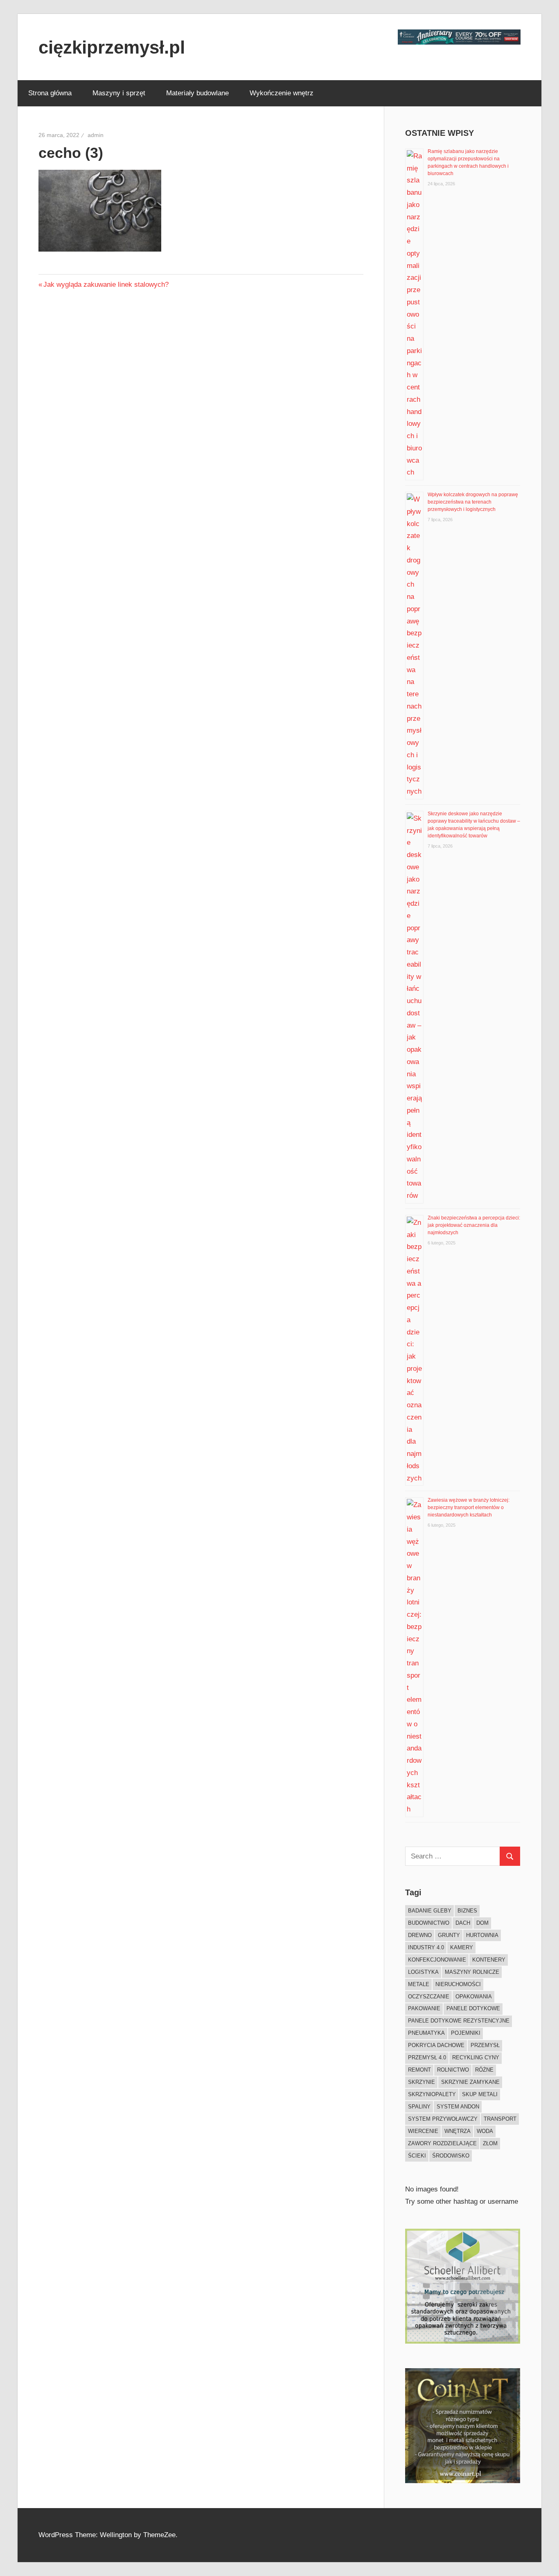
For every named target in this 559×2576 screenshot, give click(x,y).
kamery (462, 1947)
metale (419, 1984)
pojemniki (466, 2033)
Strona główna (50, 93)
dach (463, 1923)
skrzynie (422, 2082)
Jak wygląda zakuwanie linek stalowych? (106, 285)
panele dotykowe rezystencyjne (459, 2021)
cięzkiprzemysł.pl (112, 47)
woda (485, 2131)
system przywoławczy (443, 2119)
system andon (458, 2107)
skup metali (480, 2094)
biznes (467, 1911)
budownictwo (429, 1923)
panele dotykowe (473, 2008)
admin (96, 135)
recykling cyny (476, 2057)
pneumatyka (426, 2033)
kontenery (489, 1960)
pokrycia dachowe (436, 2045)
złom (490, 2143)
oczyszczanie (429, 1997)
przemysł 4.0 (427, 2057)
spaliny (419, 2107)
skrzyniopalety (432, 2094)
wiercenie (423, 2131)
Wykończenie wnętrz (282, 93)
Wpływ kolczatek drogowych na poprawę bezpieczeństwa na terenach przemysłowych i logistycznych (473, 502)
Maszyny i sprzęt (119, 93)
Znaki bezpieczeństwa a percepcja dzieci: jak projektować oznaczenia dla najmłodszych (474, 1225)
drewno (420, 1935)
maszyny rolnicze (472, 1972)
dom (482, 1923)
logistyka (423, 1972)
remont (419, 2070)
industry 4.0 (426, 1947)
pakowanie (424, 2008)
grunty (449, 1935)
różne (484, 2070)
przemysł (485, 2045)
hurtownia (482, 1935)
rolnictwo (453, 2070)
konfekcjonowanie (437, 1960)
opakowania (474, 1997)
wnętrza (458, 2131)
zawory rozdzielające (442, 2143)
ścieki (417, 2156)
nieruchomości (458, 1984)
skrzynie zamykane (470, 2082)
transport (500, 2119)
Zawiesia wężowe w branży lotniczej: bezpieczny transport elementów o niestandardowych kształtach (469, 1507)
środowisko (451, 2156)
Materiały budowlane (197, 93)
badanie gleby (430, 1911)
